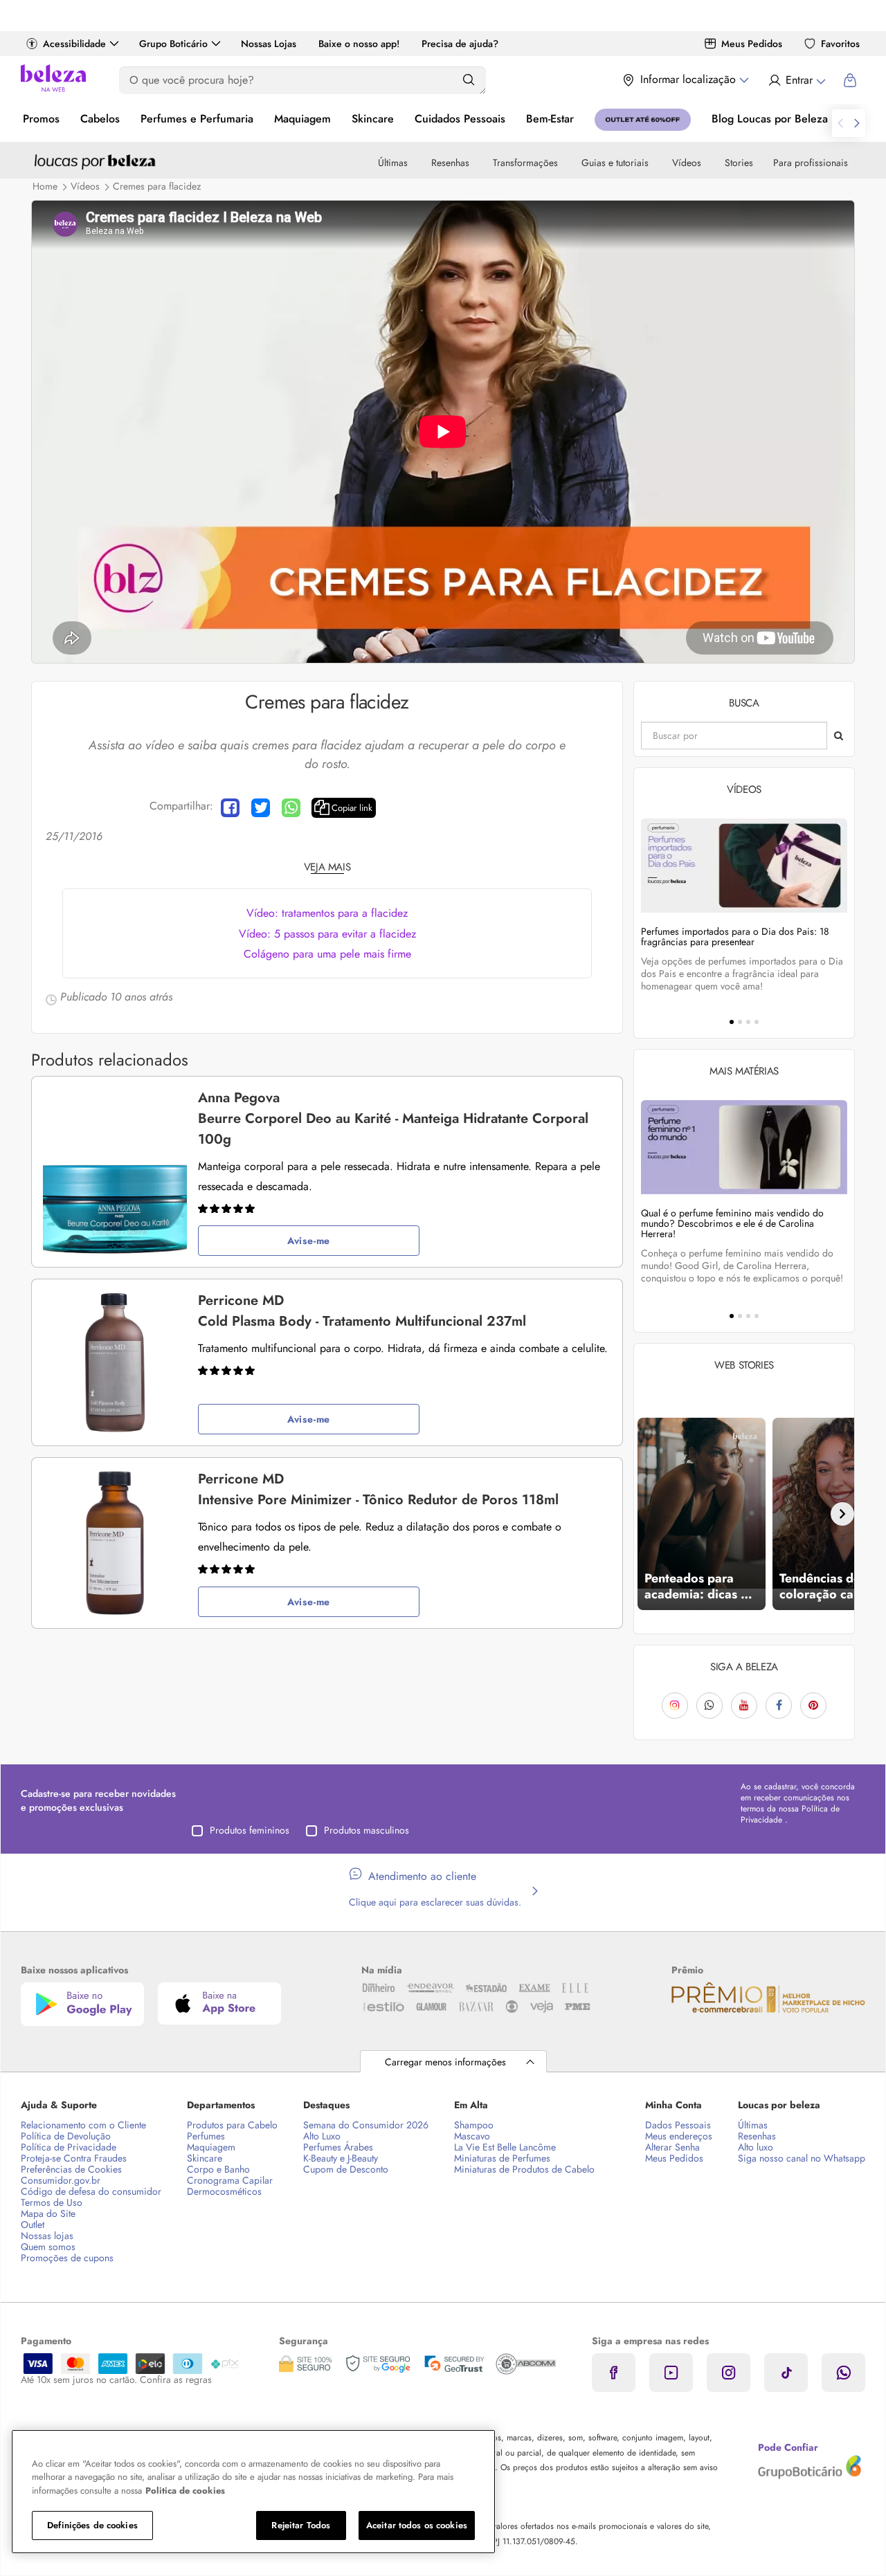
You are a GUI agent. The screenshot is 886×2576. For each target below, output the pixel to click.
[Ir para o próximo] (857, 123)
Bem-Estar (550, 119)
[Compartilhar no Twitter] (261, 808)
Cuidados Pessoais (460, 119)
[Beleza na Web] (53, 80)
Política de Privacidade (69, 2147)
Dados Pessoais (678, 2125)
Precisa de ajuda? (460, 44)
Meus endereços (679, 2136)
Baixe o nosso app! (359, 44)
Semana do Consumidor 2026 (366, 2125)
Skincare (373, 119)
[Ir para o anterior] (840, 123)
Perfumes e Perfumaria (197, 119)
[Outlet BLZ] (643, 120)
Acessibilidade (74, 44)
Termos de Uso (52, 2202)
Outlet (33, 2225)
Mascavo (472, 2136)
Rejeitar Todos (301, 2525)
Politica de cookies (185, 2491)
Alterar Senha (672, 2147)
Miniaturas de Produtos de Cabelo (524, 2169)
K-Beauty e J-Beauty (341, 2158)
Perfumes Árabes (338, 2147)
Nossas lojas (47, 2236)
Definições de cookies (92, 2525)
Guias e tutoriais (615, 163)
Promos (41, 119)
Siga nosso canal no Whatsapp (802, 2158)
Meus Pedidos (752, 44)
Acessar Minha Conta (796, 80)
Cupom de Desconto (346, 2169)
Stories (739, 163)
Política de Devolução (66, 2136)
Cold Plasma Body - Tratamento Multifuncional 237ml (362, 1311)
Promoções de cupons (67, 2258)
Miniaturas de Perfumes (502, 2158)
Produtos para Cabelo (232, 2125)
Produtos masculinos (367, 1830)
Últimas (393, 163)
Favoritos (840, 44)
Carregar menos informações (445, 2062)
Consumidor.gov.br (61, 2180)
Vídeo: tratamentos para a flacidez (327, 913)
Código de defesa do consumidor (91, 2191)
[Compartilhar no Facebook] (230, 808)
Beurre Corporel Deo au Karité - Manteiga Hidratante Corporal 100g (393, 1118)
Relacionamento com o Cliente (83, 2125)
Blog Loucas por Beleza (770, 119)
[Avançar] (842, 1514)
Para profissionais (811, 163)
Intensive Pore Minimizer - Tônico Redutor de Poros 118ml (378, 1489)
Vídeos (687, 163)
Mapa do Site (48, 2213)
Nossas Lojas (269, 44)
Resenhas (450, 163)
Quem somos (48, 2247)
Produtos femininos (250, 1830)
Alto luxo (756, 2147)
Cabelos (100, 119)
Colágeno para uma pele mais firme (327, 954)
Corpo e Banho (218, 2169)
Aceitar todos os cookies (417, 2525)
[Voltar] (646, 1514)
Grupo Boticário (173, 44)
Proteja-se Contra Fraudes (74, 2158)
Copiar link (352, 808)
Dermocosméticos (224, 2191)
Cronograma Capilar (230, 2180)
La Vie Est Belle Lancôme (505, 2147)
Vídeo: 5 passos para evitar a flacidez (327, 934)
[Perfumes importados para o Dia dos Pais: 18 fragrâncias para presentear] (744, 865)
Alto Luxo (322, 2136)
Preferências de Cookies (71, 2169)
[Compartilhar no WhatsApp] (291, 808)
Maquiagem (302, 119)
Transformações (525, 163)
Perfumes (206, 2136)
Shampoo (474, 2125)
